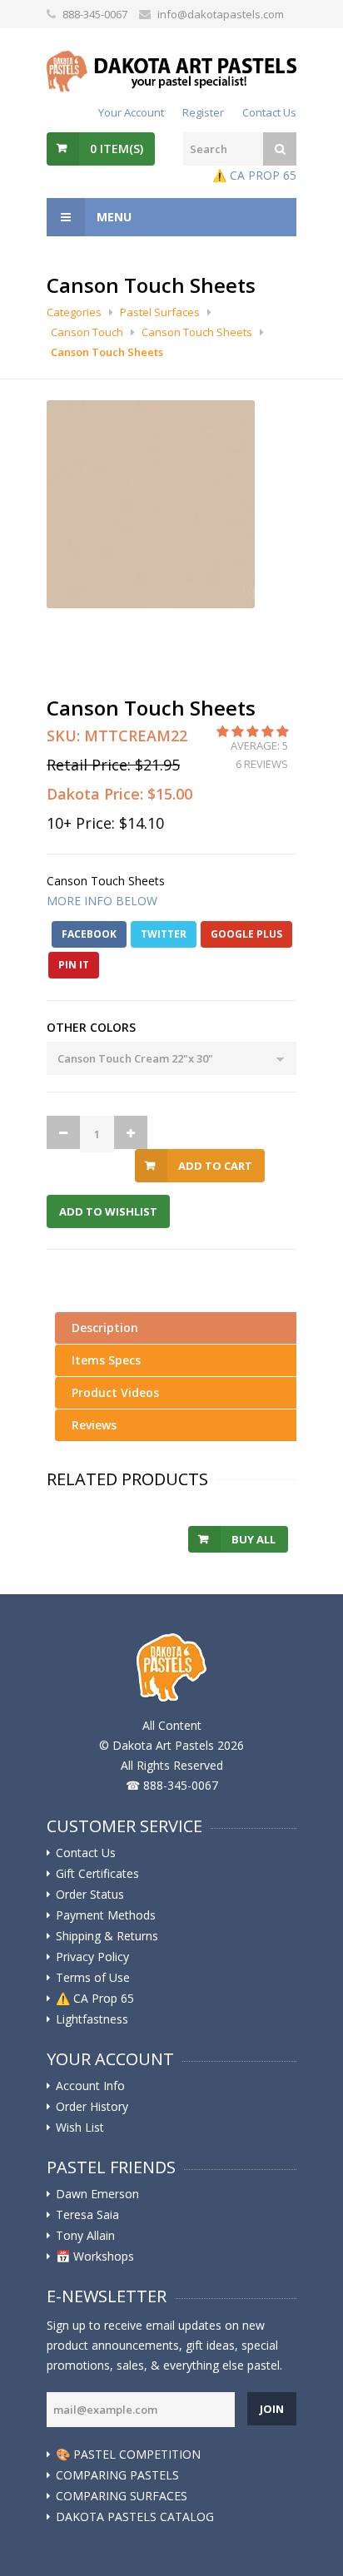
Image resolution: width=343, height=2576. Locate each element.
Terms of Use (93, 1978)
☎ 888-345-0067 (172, 1785)
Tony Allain (85, 2236)
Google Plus (246, 934)
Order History (92, 2107)
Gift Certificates (97, 1874)
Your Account (131, 112)
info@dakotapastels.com (221, 14)
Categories (74, 312)
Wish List (80, 2128)
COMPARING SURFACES (122, 2496)
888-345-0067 (95, 14)
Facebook (89, 934)
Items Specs (106, 1360)
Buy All (254, 1539)
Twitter (164, 934)
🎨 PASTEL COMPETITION (128, 2455)
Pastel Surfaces (160, 312)
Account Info (90, 2086)
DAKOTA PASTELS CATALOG (135, 2517)
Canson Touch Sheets (197, 332)
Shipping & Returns (107, 1936)
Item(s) (117, 149)
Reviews (94, 1425)
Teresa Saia (87, 2215)
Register (203, 112)
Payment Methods (106, 1915)
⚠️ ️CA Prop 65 (95, 1999)
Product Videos (115, 1392)
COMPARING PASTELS (117, 2475)
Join (272, 2409)
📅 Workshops (95, 2256)
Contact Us (269, 112)
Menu (112, 217)
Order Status (90, 1895)
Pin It (74, 965)
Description (105, 1328)
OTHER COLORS (91, 1027)
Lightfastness (92, 2019)
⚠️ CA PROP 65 (254, 175)
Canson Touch (87, 332)
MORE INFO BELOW (102, 901)
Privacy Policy (92, 1957)
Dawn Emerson (97, 2194)
